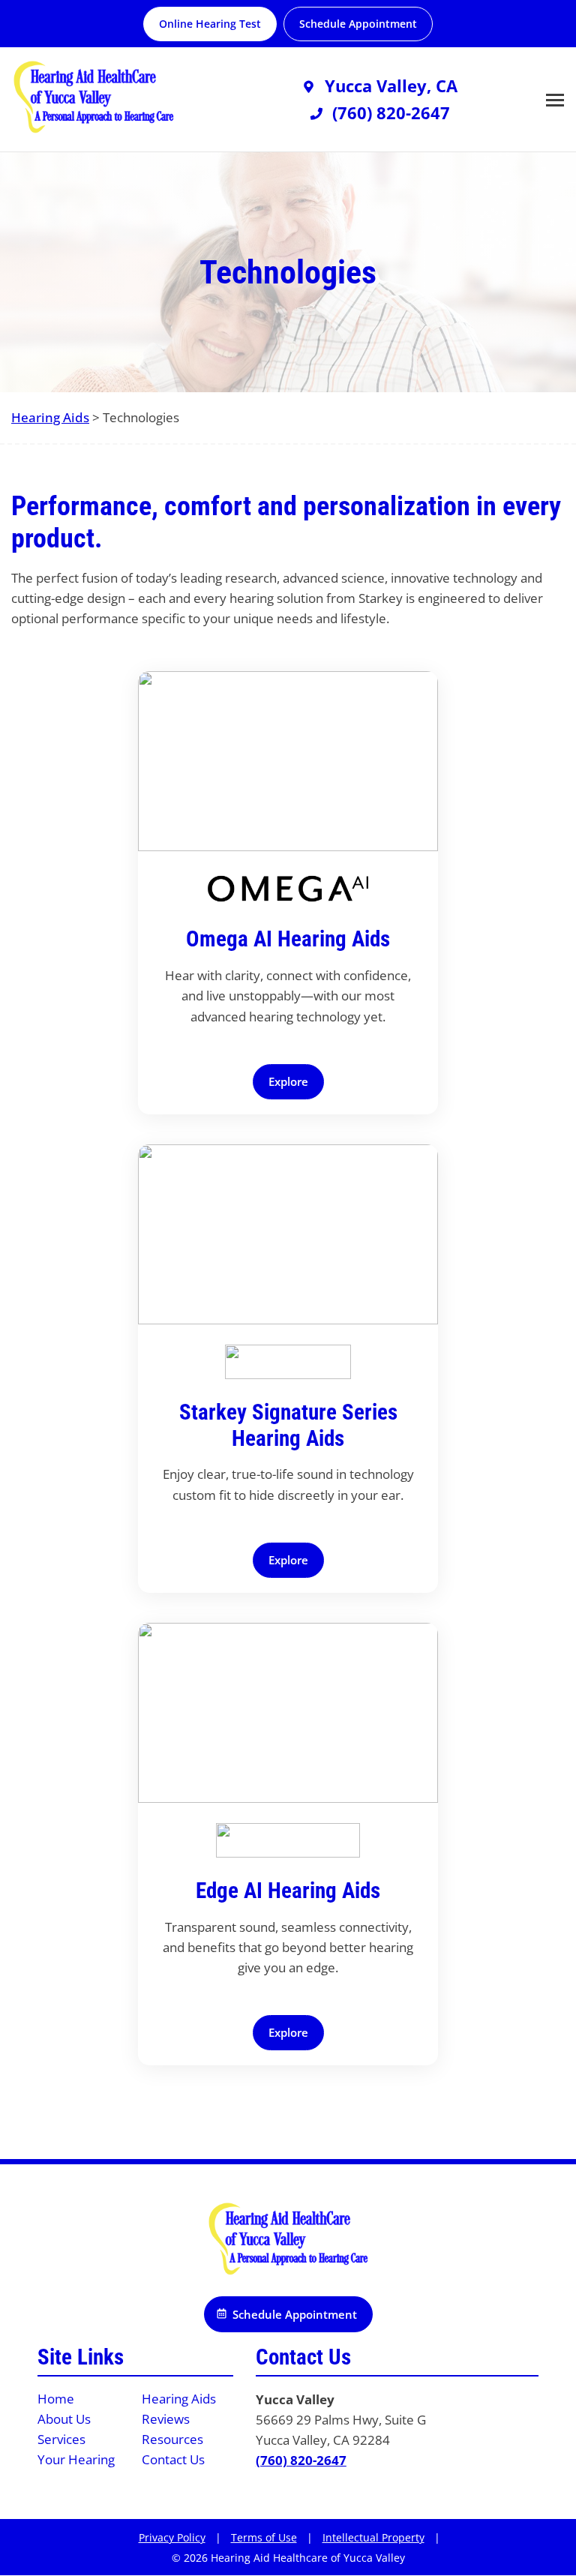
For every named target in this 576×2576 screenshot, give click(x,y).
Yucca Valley (295, 2399)
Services (61, 2439)
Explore (288, 1081)
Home (56, 2399)
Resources (172, 2439)
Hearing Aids (50, 417)
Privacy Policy (172, 2537)
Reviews (166, 2419)
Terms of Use (264, 2537)
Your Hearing (76, 2459)
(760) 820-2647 (301, 2460)
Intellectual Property (373, 2537)
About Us (64, 2419)
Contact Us (173, 2459)
